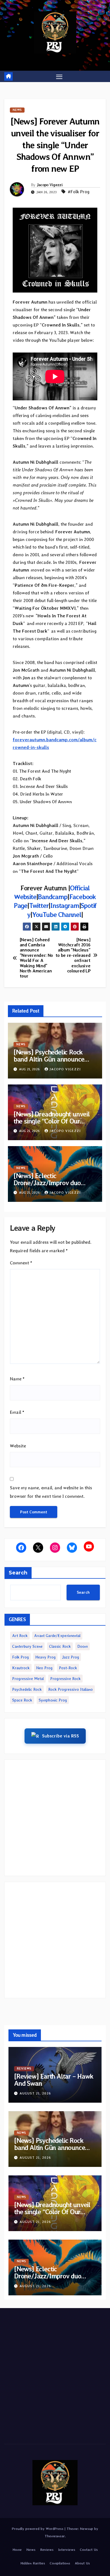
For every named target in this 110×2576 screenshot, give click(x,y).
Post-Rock (68, 1668)
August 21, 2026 (35, 2093)
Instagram (65, 905)
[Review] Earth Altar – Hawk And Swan (54, 2080)
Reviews (24, 2069)
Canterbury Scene (27, 1646)
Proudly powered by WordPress (38, 2529)
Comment (21, 1263)
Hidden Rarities (33, 2563)
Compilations (60, 2563)
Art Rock (20, 1636)
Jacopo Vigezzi (50, 185)
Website (18, 1446)
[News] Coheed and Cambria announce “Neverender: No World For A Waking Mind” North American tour (36, 958)
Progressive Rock (65, 1679)
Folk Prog (20, 1657)
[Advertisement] (55, 1818)
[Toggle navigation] (59, 76)
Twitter (39, 905)
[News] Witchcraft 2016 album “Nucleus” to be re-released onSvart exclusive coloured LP (73, 956)
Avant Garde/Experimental (57, 1636)
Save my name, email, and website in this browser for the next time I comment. (51, 1492)
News (17, 110)
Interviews (67, 2550)
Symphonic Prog (53, 1700)
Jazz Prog (71, 1657)
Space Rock (22, 1700)
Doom (82, 1646)
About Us (82, 2563)
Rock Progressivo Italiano (71, 1689)
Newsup (86, 2529)
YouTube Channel (57, 915)
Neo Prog (44, 1668)
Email (17, 1412)
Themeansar (55, 2536)
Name (17, 1379)
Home (17, 2550)
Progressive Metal (28, 1679)
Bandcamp (52, 897)
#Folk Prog (79, 192)
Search (18, 1573)
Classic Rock (60, 1646)
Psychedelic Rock (27, 1689)
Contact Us (89, 2550)
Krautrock (21, 1668)
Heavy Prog (45, 1657)
